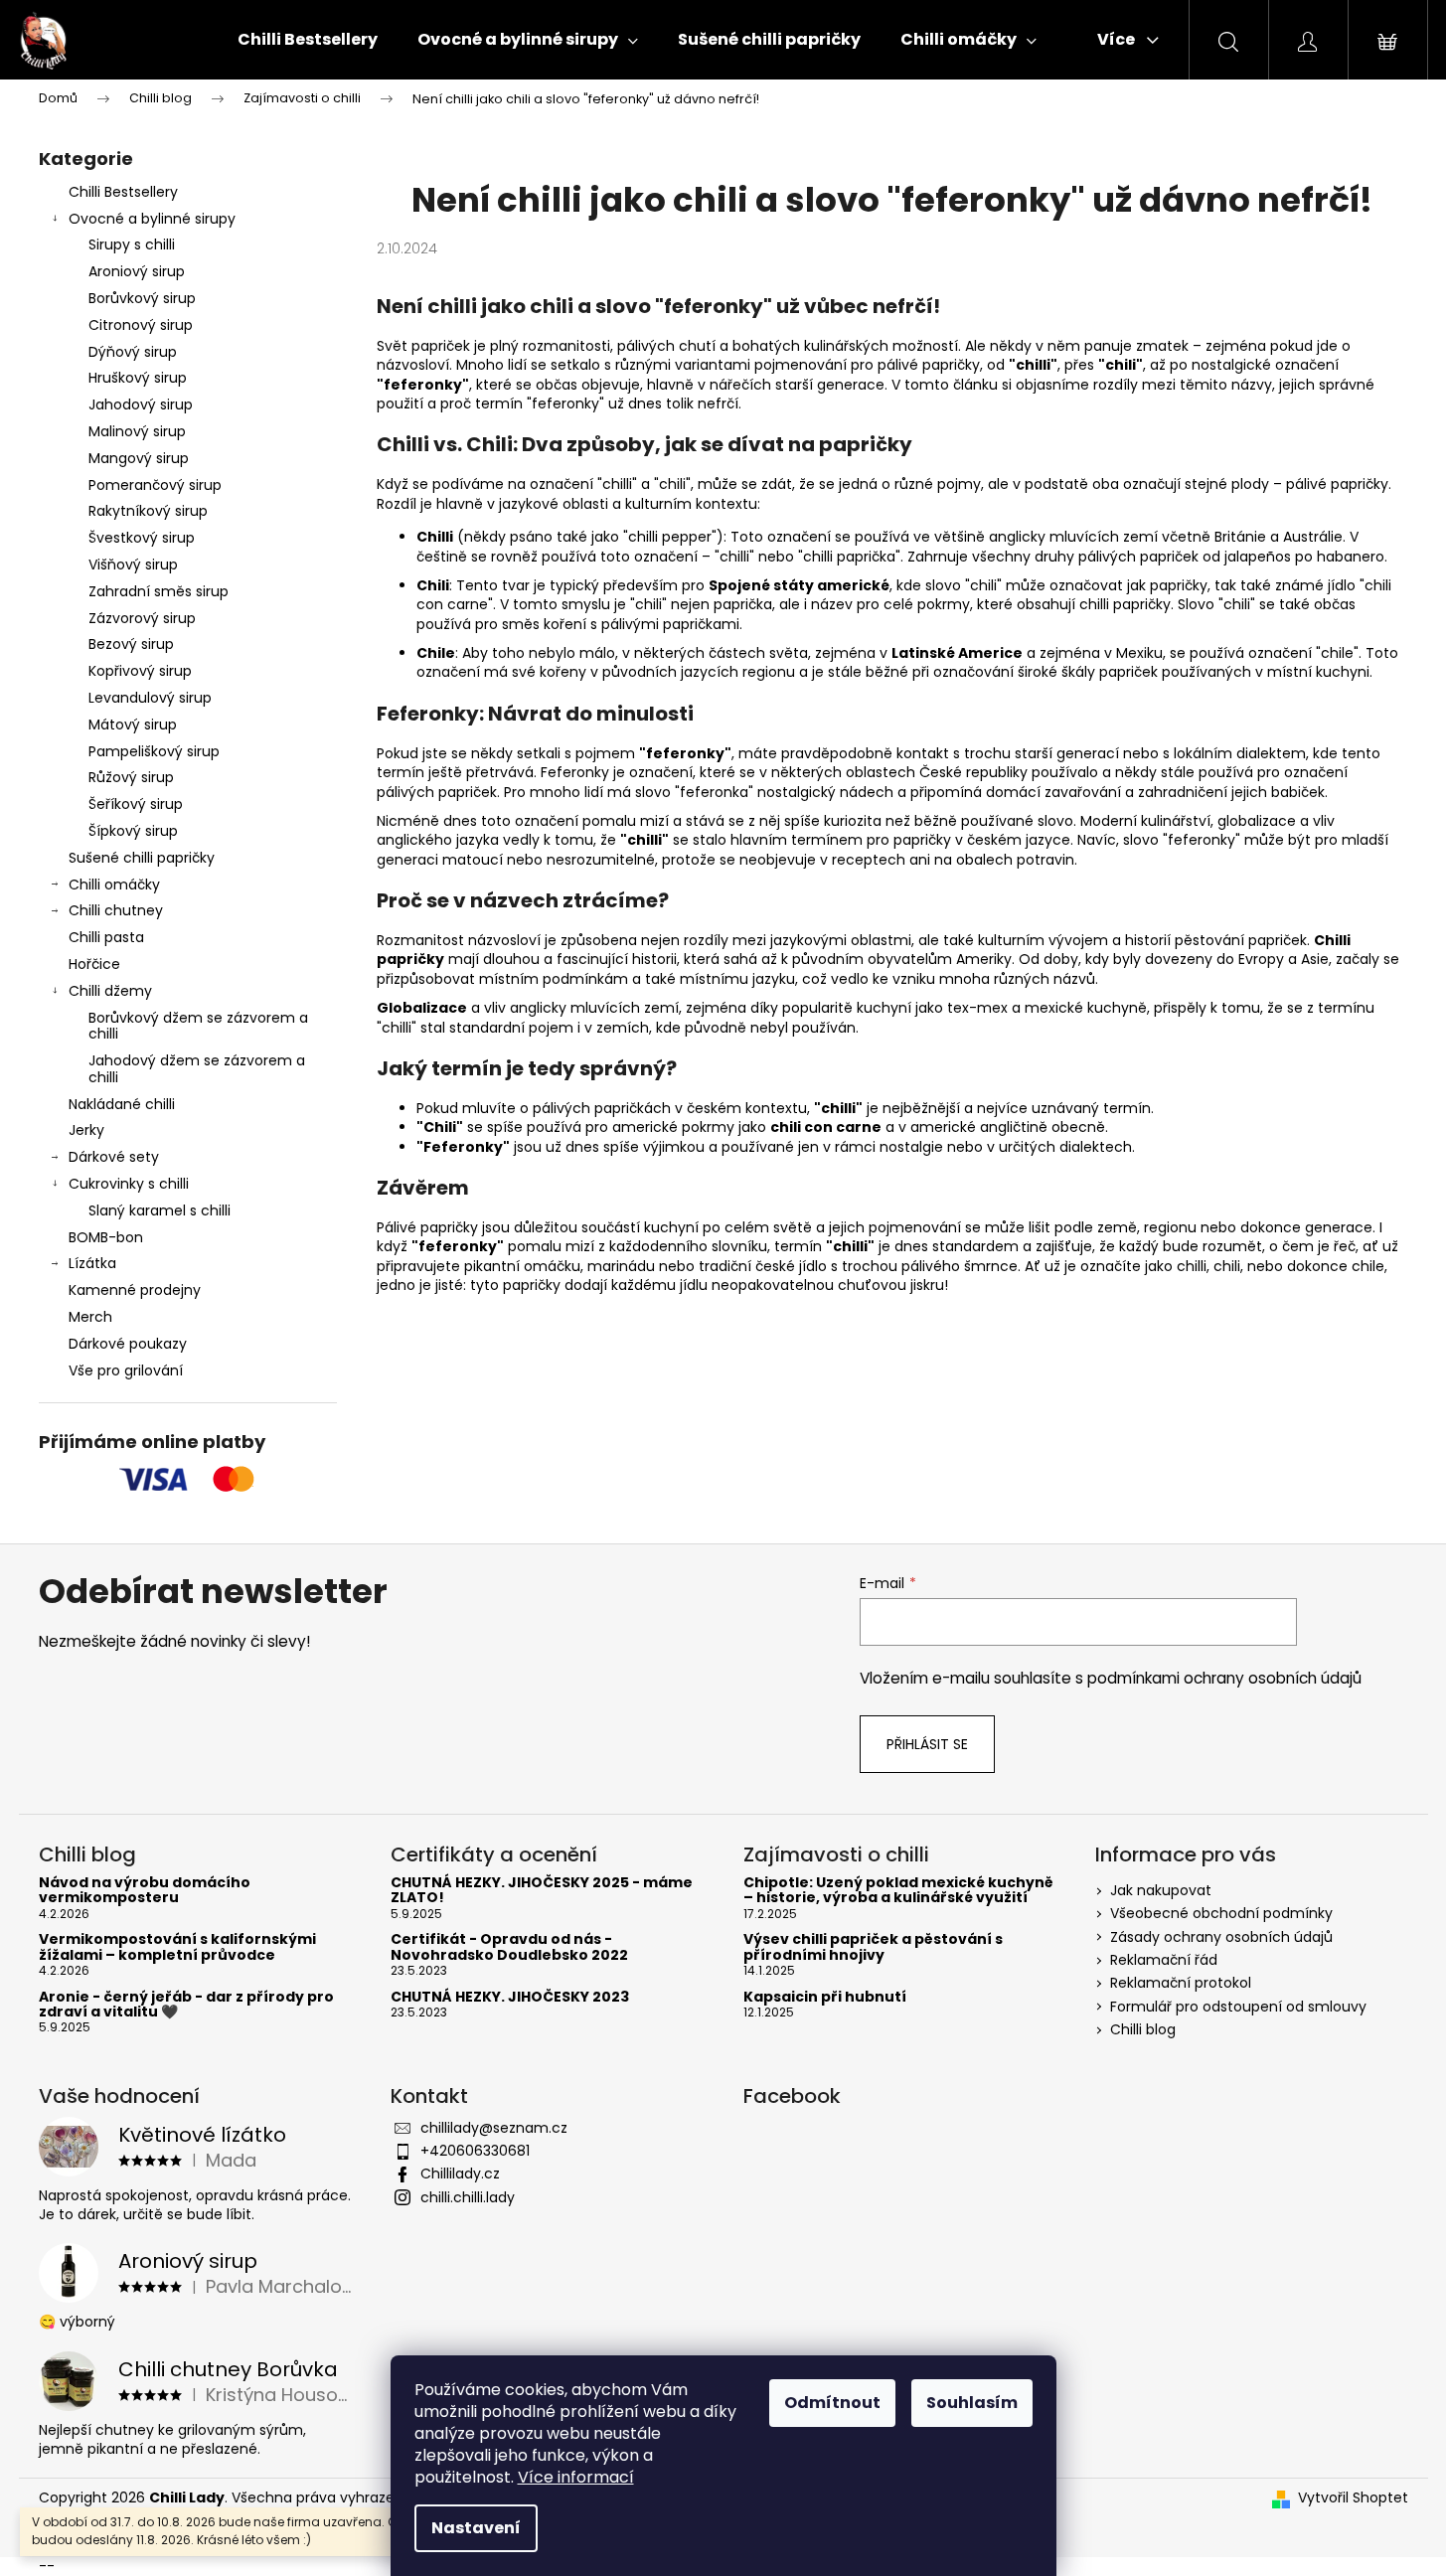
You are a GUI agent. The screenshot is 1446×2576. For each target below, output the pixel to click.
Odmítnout (832, 2403)
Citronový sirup (141, 325)
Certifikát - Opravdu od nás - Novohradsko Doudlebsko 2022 (509, 1947)
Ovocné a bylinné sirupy (152, 219)
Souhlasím (972, 2403)
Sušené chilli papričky (142, 858)
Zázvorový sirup (142, 618)
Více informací (576, 2477)
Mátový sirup (133, 724)
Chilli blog (1143, 2029)
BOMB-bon (106, 1237)
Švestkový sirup (142, 538)
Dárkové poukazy (128, 1344)
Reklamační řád (1164, 1960)
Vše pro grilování (126, 1370)
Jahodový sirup (141, 404)
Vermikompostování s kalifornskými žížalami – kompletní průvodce (177, 1947)
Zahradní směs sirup (159, 591)
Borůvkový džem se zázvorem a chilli (198, 1026)
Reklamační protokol (1181, 1983)
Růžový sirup (131, 777)
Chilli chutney (116, 910)
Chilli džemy (110, 991)
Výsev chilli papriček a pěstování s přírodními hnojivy (873, 1947)
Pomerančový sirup (155, 485)
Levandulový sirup (150, 698)
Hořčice (94, 964)
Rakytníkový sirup (148, 511)
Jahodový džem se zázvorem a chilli (197, 1069)
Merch (90, 1317)
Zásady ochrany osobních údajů (1221, 1937)
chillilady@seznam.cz (494, 2128)
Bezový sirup (131, 644)
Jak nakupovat (1161, 1890)
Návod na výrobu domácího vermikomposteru (145, 1891)
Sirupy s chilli (132, 244)
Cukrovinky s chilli (129, 1184)
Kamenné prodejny (135, 1290)
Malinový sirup (137, 431)
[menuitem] (308, 40)
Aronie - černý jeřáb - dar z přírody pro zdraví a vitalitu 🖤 (186, 2005)
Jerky (86, 1130)
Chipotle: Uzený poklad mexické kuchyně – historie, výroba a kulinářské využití (898, 1891)
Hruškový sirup (138, 378)
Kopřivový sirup (140, 671)
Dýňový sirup (133, 352)
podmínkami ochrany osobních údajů (1224, 1678)
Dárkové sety (114, 1157)
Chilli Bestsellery (123, 192)
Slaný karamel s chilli (160, 1210)
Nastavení (476, 2528)
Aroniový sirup (137, 271)
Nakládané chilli (122, 1104)
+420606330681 (475, 2151)
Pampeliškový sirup (154, 751)
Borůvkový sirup (142, 298)
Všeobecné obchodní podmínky (1221, 1913)
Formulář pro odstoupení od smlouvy (1238, 2007)
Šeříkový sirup (136, 804)
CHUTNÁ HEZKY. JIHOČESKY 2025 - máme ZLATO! (542, 1891)
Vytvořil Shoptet (1353, 2498)
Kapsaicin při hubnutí (825, 1997)
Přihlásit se (927, 1744)
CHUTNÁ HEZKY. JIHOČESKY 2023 (510, 1997)
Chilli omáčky (114, 885)
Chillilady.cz (460, 2173)
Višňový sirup (133, 564)
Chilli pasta (106, 937)
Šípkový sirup (133, 831)
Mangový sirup (139, 458)
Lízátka (92, 1263)
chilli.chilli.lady (468, 2197)
